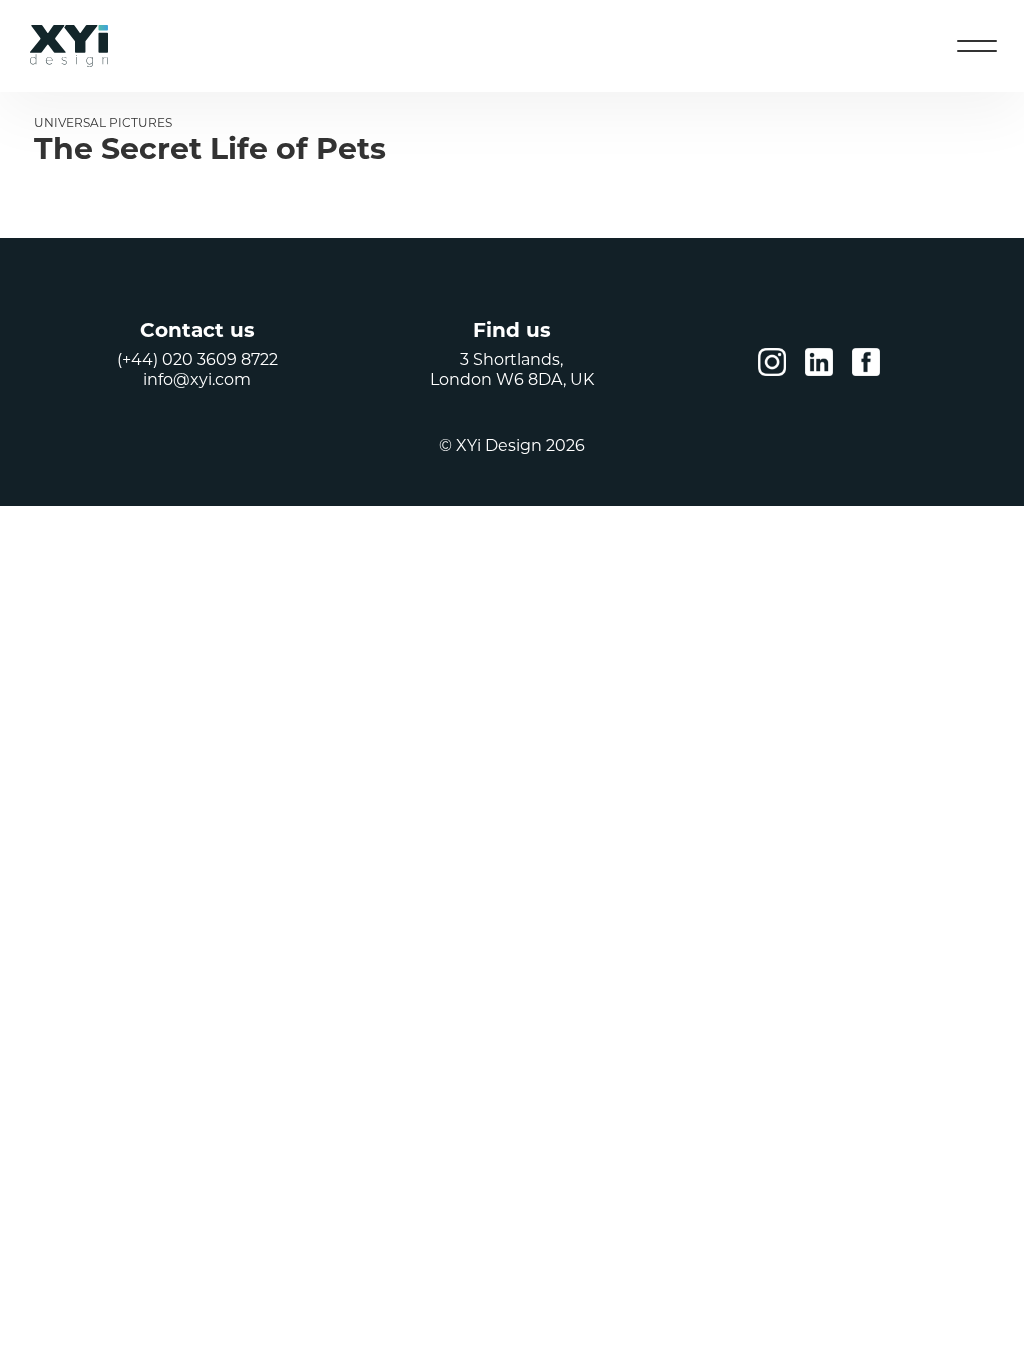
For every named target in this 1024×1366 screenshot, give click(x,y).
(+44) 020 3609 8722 (197, 359)
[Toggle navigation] (977, 46)
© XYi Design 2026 (512, 445)
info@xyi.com (197, 379)
